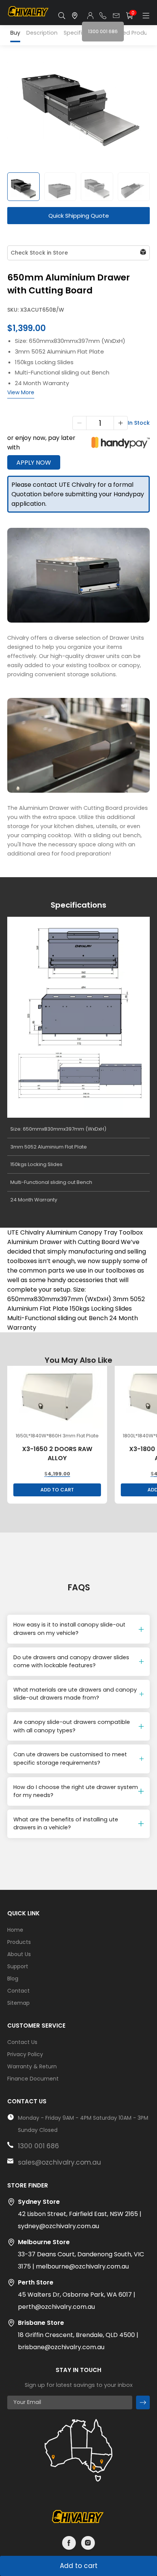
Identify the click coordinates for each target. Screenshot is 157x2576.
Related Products (133, 33)
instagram (88, 2543)
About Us (19, 1954)
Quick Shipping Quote (79, 216)
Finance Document (33, 2079)
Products (19, 1942)
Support (18, 1966)
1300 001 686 (38, 2146)
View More (21, 392)
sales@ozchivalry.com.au (59, 2162)
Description (42, 33)
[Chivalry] (29, 16)
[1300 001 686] (103, 16)
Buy (15, 33)
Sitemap (18, 2003)
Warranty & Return (32, 2066)
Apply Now (34, 463)
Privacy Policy (25, 2054)
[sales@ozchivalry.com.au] (116, 16)
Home (15, 1930)
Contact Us (22, 2042)
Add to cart (79, 2566)
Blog (13, 1979)
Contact (18, 1991)
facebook (69, 2543)
